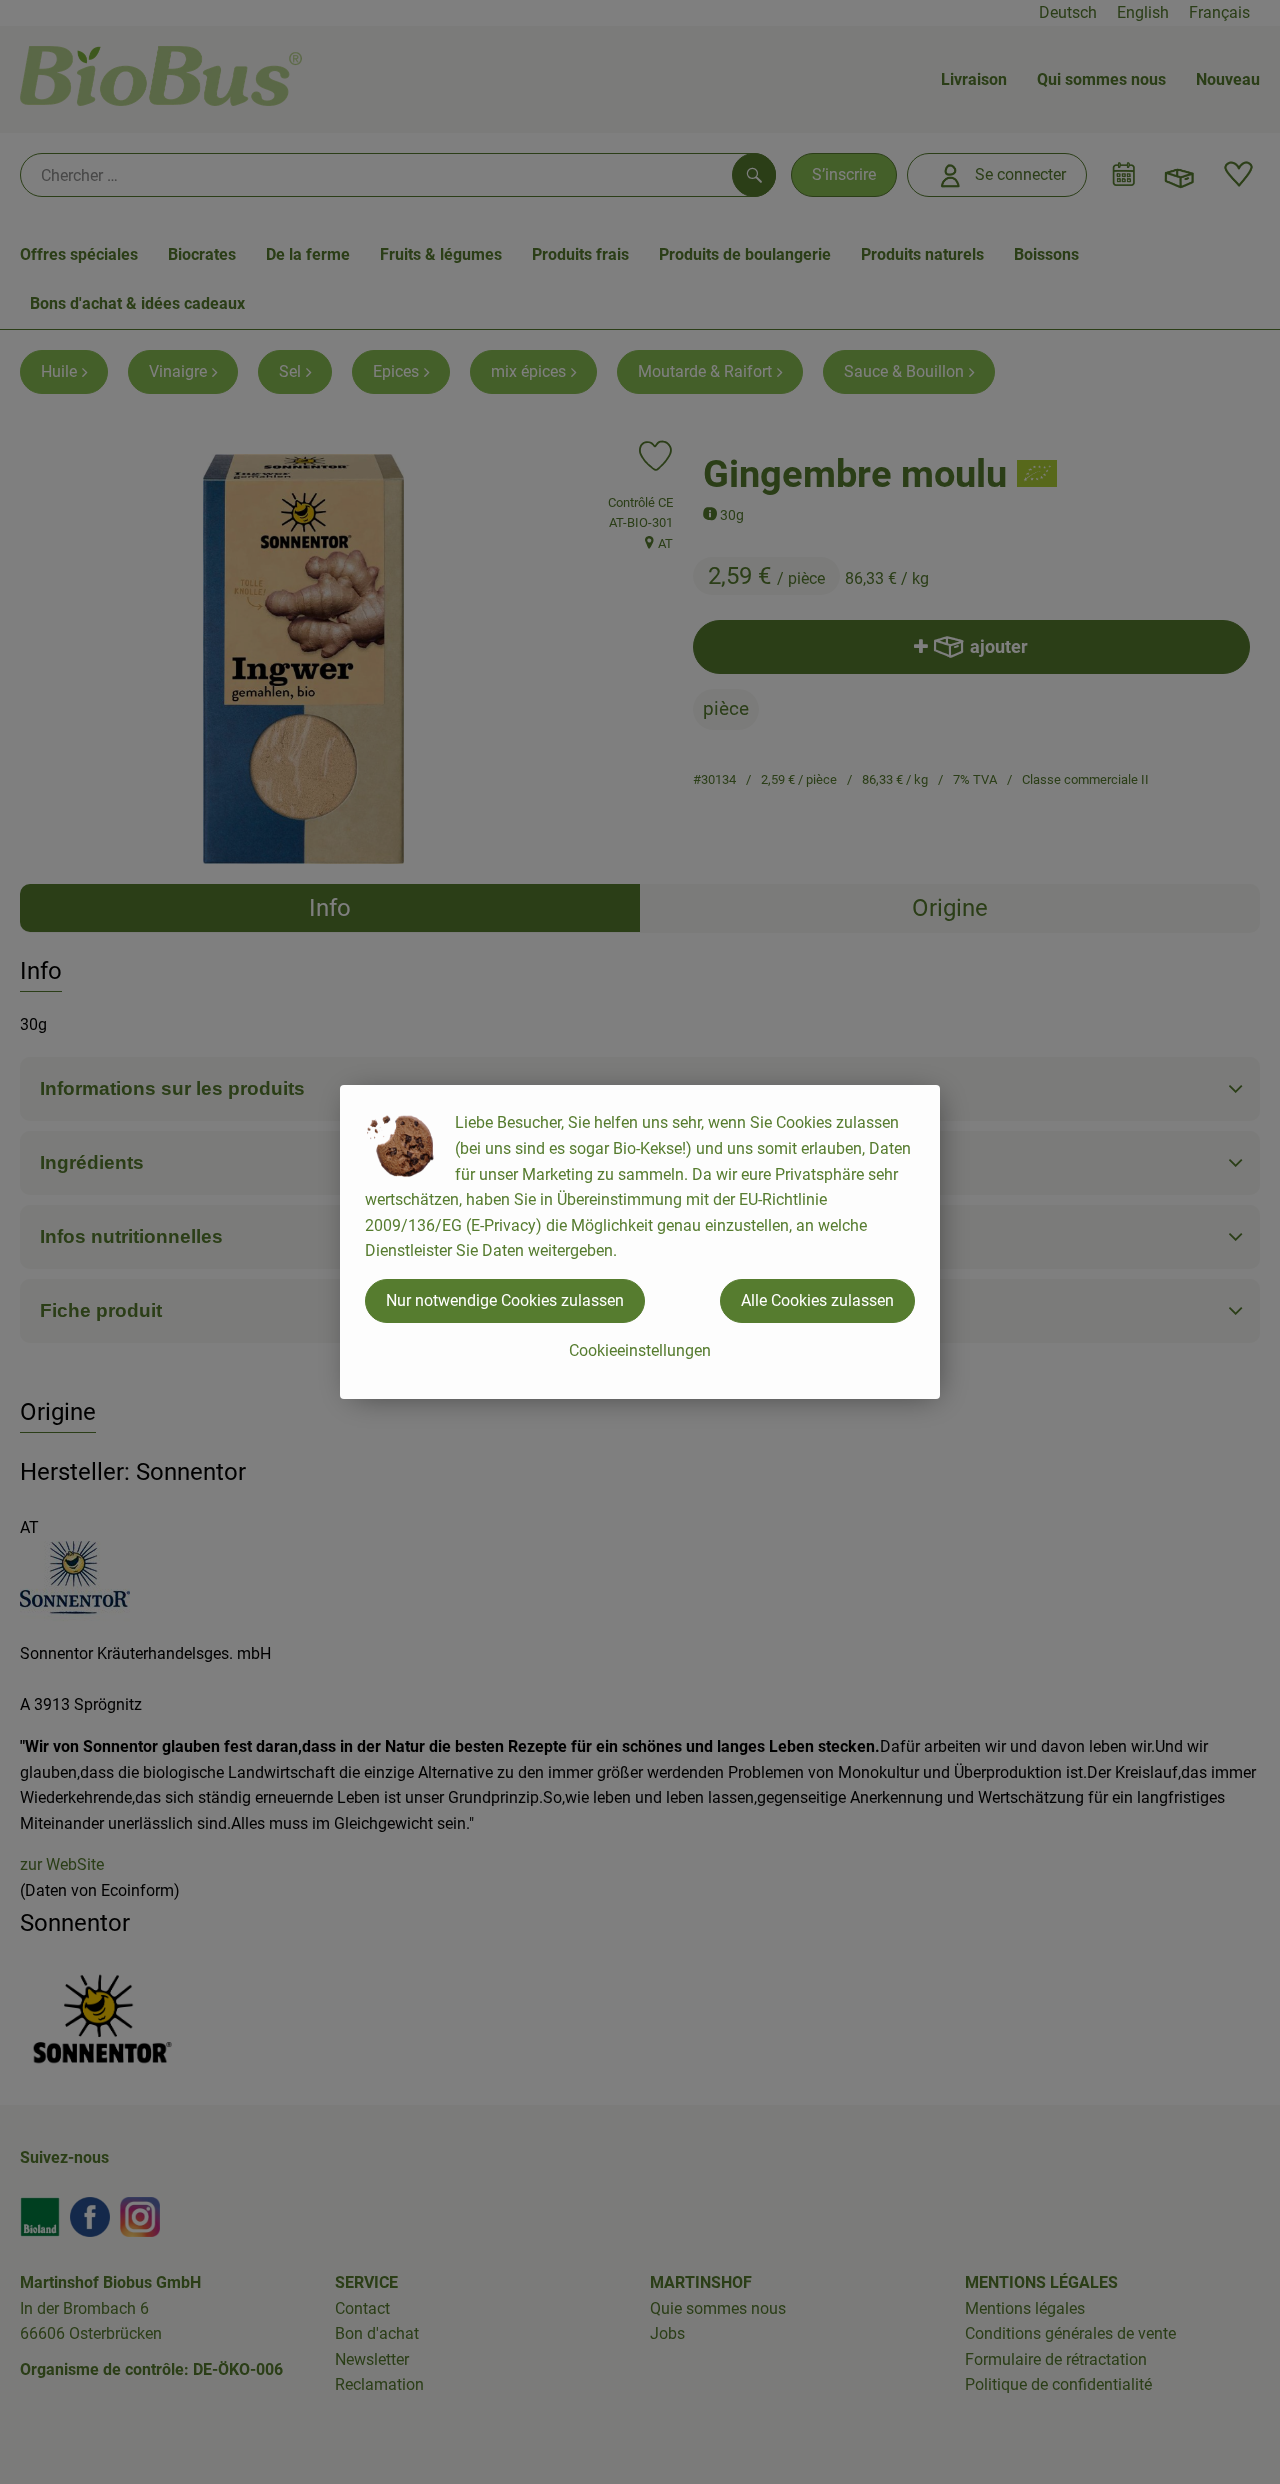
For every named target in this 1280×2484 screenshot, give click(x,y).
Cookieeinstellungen (640, 1350)
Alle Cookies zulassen (817, 1300)
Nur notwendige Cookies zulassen (505, 1300)
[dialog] (640, 1242)
